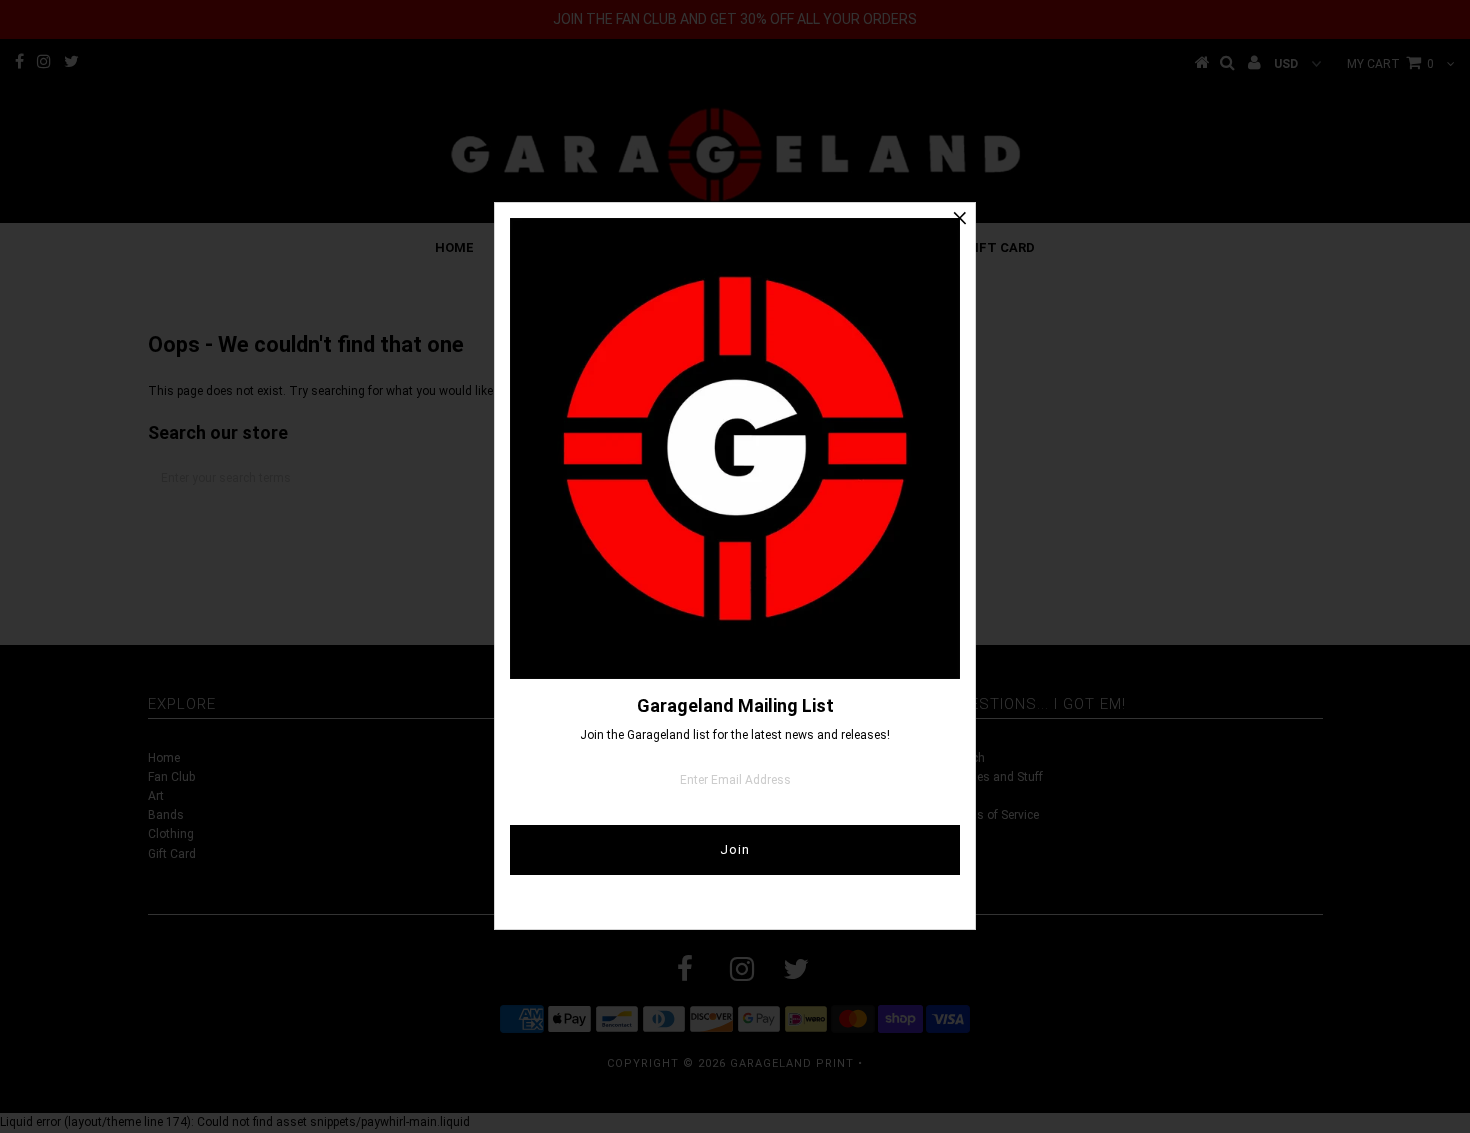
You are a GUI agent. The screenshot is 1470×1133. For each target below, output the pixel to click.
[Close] (960, 218)
